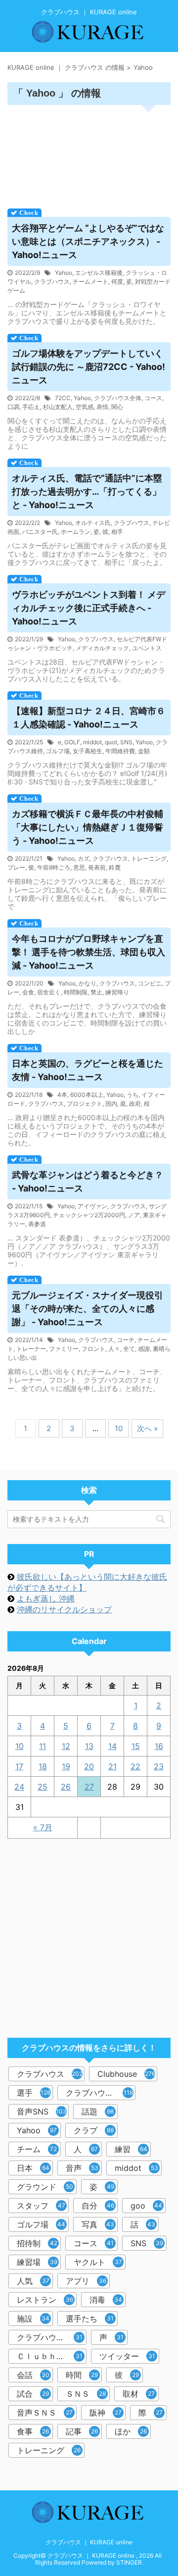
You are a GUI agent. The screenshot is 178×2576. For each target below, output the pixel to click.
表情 (102, 407)
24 (19, 1787)
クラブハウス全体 (118, 398)
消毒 (106, 2300)
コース (153, 398)
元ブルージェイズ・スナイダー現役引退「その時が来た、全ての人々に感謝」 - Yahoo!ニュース (88, 1309)
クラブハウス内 (99, 2093)
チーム (37, 2149)
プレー (16, 867)
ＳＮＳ (86, 2394)
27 (89, 1787)
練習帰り (117, 992)
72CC (63, 398)
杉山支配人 (58, 407)
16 (159, 1746)
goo (146, 2206)
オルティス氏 (93, 523)
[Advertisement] (89, 154)
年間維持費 (120, 751)
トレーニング (149, 858)
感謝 (144, 1349)
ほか (131, 2431)
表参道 (37, 1224)
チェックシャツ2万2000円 (89, 1215)
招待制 (37, 2243)
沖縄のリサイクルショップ (64, 1609)
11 (43, 1746)
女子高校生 (88, 751)
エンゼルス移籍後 (99, 273)
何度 (117, 282)
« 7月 (43, 1827)
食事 (33, 2431)
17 (19, 1766)
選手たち (90, 2318)
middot (92, 742)
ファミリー (64, 1349)
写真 (98, 2224)
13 (89, 1746)
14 (112, 1746)
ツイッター (127, 2356)
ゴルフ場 (58, 751)
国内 (111, 1104)
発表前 (97, 867)
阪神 (106, 2413)
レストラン (45, 2300)
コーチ (126, 1340)
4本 (62, 1095)
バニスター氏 (40, 532)
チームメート (90, 282)
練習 (131, 2149)
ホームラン (76, 532)
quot (111, 742)
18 (43, 1766)
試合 (33, 2394)
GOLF (72, 742)
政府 (135, 1104)
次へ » (147, 1428)
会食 (28, 992)
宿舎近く (49, 992)
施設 (33, 2318)
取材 (139, 2394)
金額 (144, 751)
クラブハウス (52, 282)
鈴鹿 (115, 867)
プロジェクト (85, 1104)
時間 (82, 2375)
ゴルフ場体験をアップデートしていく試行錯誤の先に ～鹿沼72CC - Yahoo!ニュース (89, 367)
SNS (126, 742)
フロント (93, 1349)
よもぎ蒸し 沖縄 (46, 1598)
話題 (98, 2112)
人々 (114, 1349)
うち (133, 1095)
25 (43, 1787)
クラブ (94, 2130)
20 (89, 1766)
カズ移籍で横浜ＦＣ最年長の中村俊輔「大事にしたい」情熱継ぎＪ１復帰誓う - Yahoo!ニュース (88, 827)
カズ (84, 858)
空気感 (85, 407)
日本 (33, 2168)
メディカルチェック (102, 648)
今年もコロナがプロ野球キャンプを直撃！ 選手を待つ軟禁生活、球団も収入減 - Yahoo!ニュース (89, 952)
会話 (33, 2375)
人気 (33, 2281)
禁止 (96, 992)
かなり (88, 983)
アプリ (86, 2281)
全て (129, 1349)
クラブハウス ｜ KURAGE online (89, 2542)
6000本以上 (87, 1095)
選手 (34, 2093)
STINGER (129, 2562)
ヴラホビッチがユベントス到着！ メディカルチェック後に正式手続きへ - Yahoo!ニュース (89, 608)
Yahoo (64, 273)
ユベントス (147, 648)
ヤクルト (98, 2262)
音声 (82, 2168)
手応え (31, 407)
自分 (98, 2206)
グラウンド (45, 2187)
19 (66, 1766)
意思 (79, 867)
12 (66, 1746)
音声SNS (42, 2112)
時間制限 (76, 992)
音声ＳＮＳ (45, 2413)
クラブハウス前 (50, 2337)
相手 (117, 532)
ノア (134, 1215)
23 (159, 1766)
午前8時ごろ (54, 867)
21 (112, 1766)
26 (66, 1787)
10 (119, 1428)
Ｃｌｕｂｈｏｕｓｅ (52, 2356)
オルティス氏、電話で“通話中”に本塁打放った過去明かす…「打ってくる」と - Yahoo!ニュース (87, 491)
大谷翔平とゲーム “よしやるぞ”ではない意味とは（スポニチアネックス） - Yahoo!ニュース (88, 241)
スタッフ (41, 2206)
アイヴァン (92, 1206)
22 (135, 1766)
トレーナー (31, 1349)
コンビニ (150, 983)
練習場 (37, 2262)
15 (136, 1746)
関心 (117, 407)
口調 (13, 407)
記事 (82, 2431)
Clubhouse (126, 2074)
